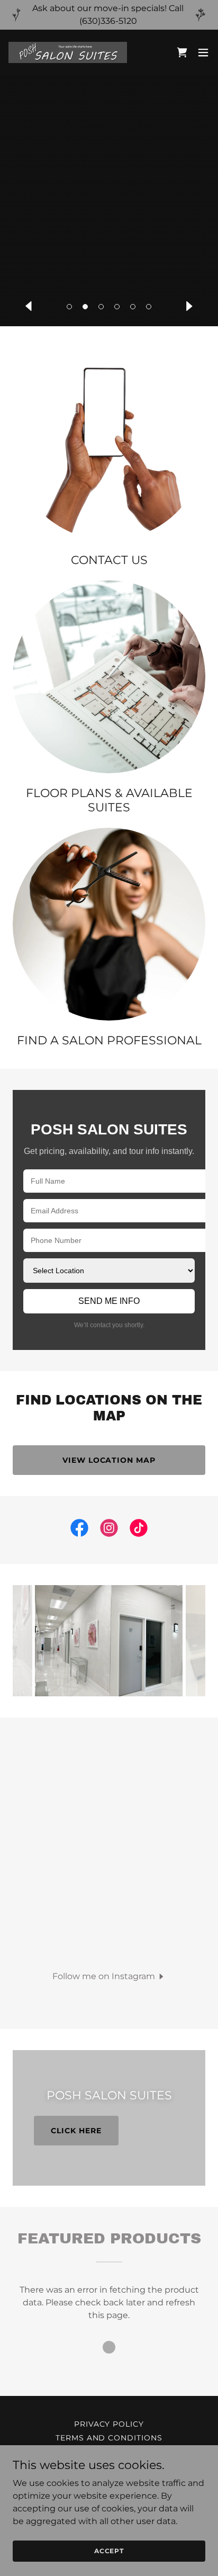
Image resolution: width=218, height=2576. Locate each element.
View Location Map (109, 1460)
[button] (69, 307)
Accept (109, 2551)
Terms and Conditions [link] (109, 2438)
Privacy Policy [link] (109, 2424)
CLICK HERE (76, 2131)
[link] (68, 52)
